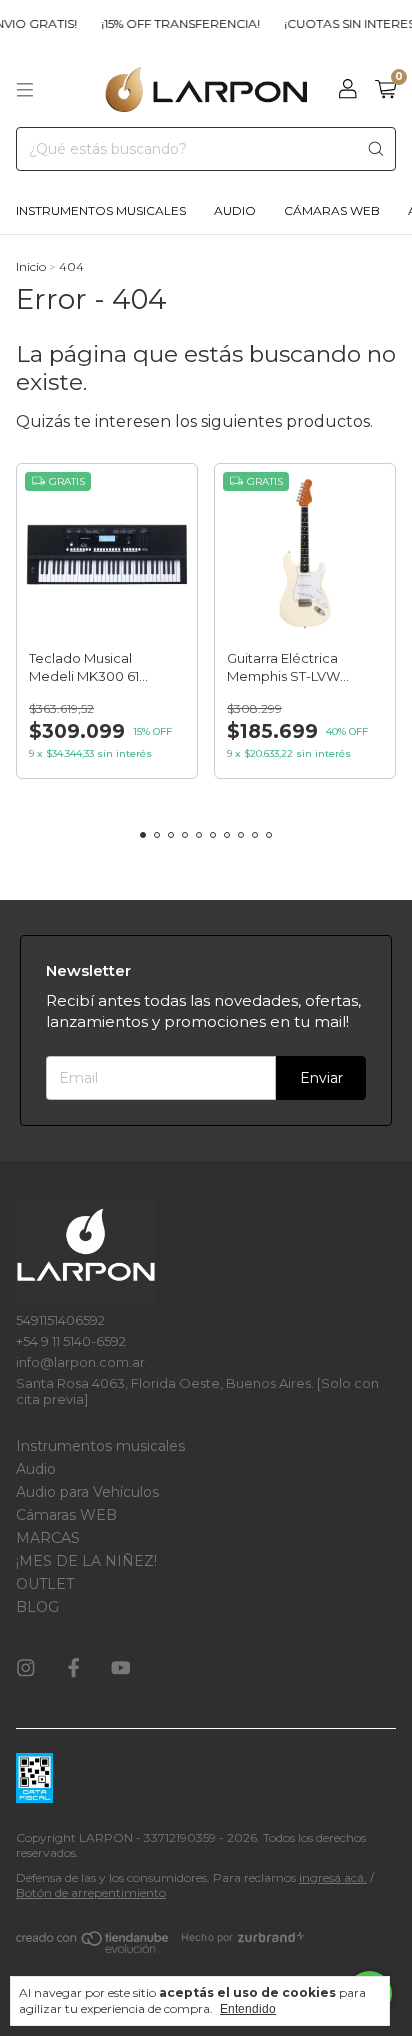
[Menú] (25, 90)
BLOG (37, 1607)
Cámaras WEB (66, 1515)
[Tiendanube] (93, 1947)
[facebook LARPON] (74, 1669)
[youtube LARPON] (121, 1669)
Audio (235, 210)
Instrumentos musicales (100, 1446)
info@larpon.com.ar (80, 1362)
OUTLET (45, 1584)
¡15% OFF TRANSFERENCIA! (171, 23)
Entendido (248, 2009)
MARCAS (48, 1538)
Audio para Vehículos (87, 1492)
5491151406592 (60, 1320)
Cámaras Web (332, 210)
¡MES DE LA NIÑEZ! (86, 1561)
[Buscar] (376, 149)
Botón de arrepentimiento (91, 1892)
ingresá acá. (333, 1877)
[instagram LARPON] (26, 1669)
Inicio (31, 266)
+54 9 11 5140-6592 (71, 1341)
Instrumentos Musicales (101, 210)
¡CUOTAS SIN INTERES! (342, 23)
